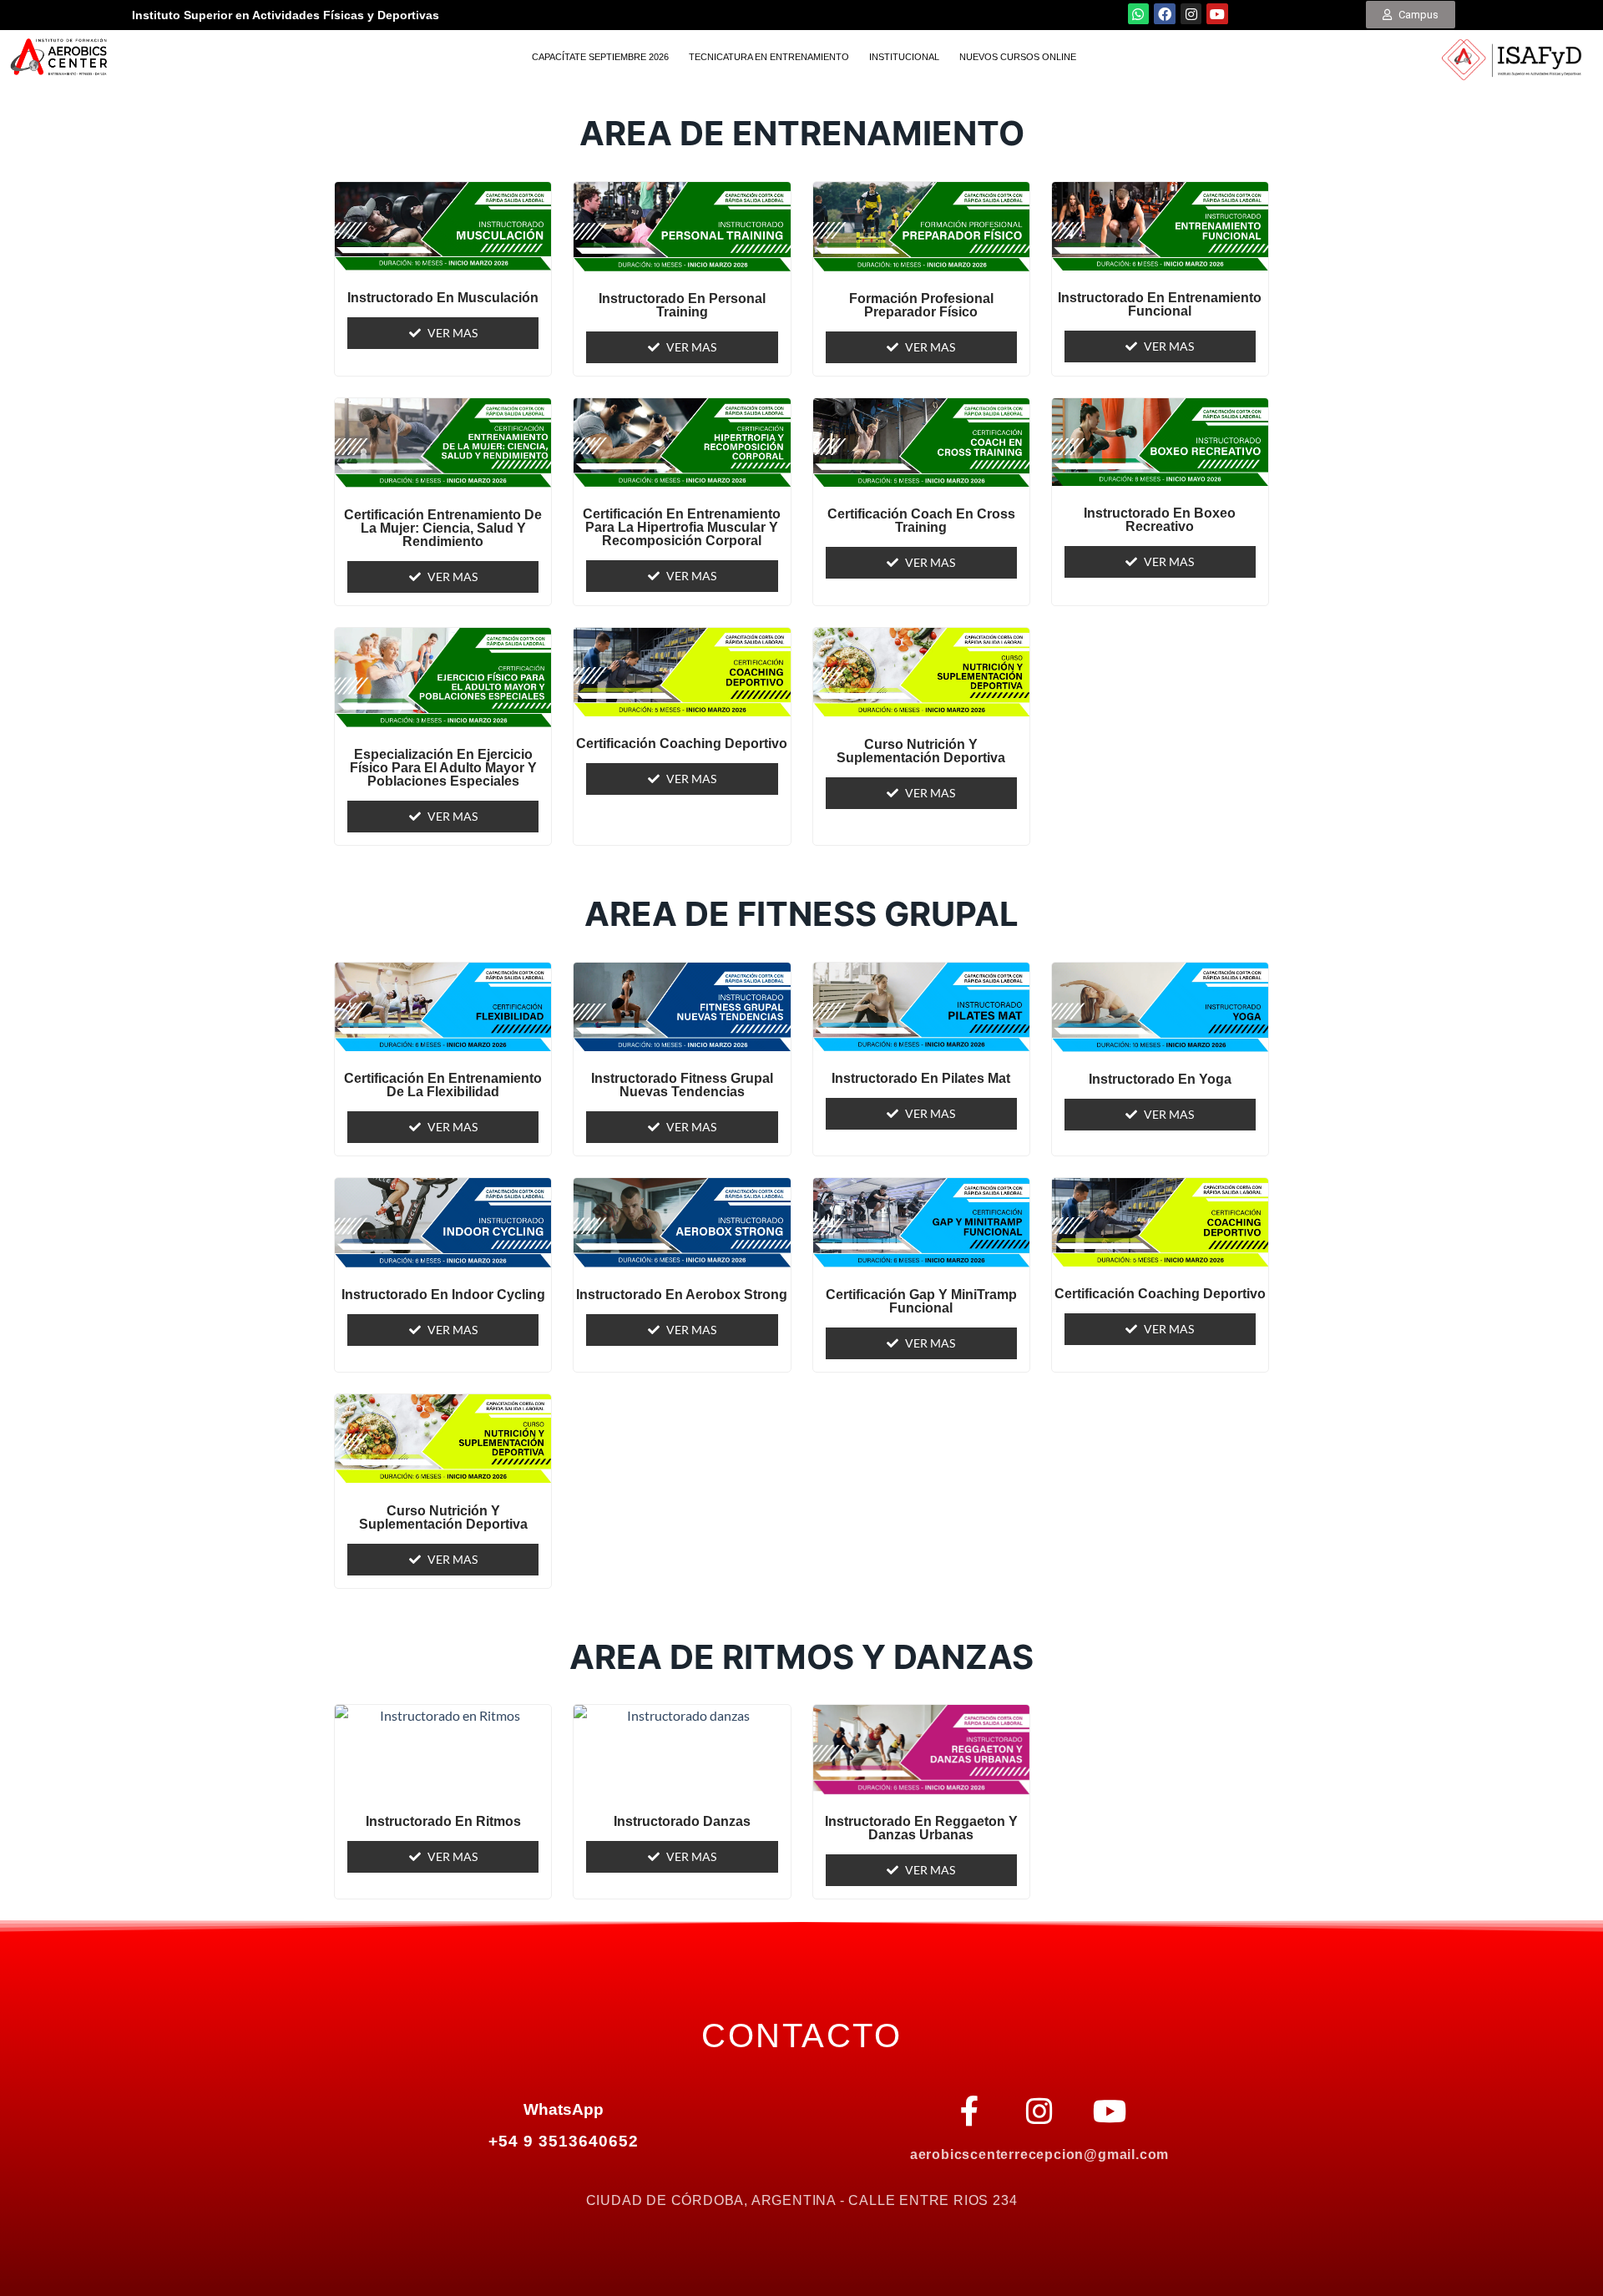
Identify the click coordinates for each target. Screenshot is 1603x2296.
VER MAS (453, 333)
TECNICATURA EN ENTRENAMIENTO (769, 57)
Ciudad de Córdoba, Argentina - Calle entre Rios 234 (802, 2200)
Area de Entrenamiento (802, 133)
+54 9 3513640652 (563, 2141)
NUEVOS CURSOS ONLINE (1018, 57)
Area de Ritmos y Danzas (801, 1657)
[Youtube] (1217, 14)
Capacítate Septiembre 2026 (600, 57)
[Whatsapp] (1139, 14)
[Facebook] (1165, 14)
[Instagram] (1191, 14)
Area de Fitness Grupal (801, 914)
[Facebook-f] (969, 2111)
